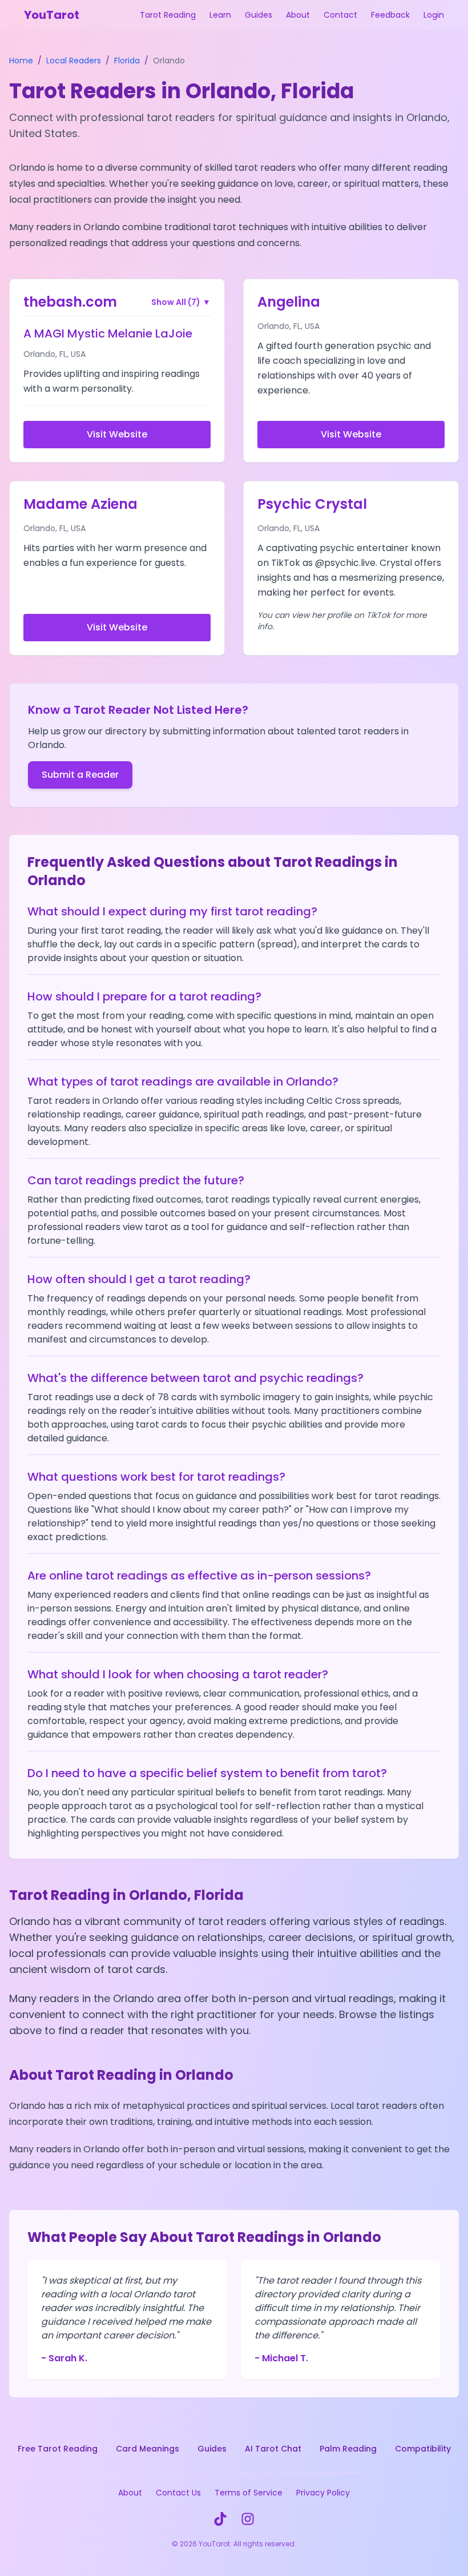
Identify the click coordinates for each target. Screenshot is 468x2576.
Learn (220, 15)
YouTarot (52, 15)
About (298, 15)
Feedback (390, 15)
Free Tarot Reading (58, 2449)
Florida (127, 61)
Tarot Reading (168, 15)
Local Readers (74, 61)
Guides (259, 15)
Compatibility (423, 2449)
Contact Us (178, 2493)
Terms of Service (249, 2493)
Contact (340, 15)
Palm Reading (348, 2449)
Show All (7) (181, 302)
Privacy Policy (323, 2493)
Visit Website (117, 434)
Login (434, 15)
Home (21, 61)
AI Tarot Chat (273, 2449)
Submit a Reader (80, 775)
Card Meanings (148, 2449)
